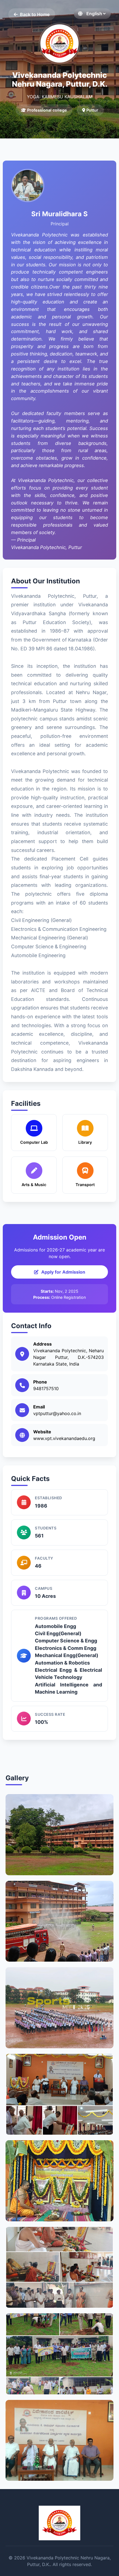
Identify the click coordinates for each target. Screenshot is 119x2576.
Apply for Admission (63, 1272)
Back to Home (35, 14)
